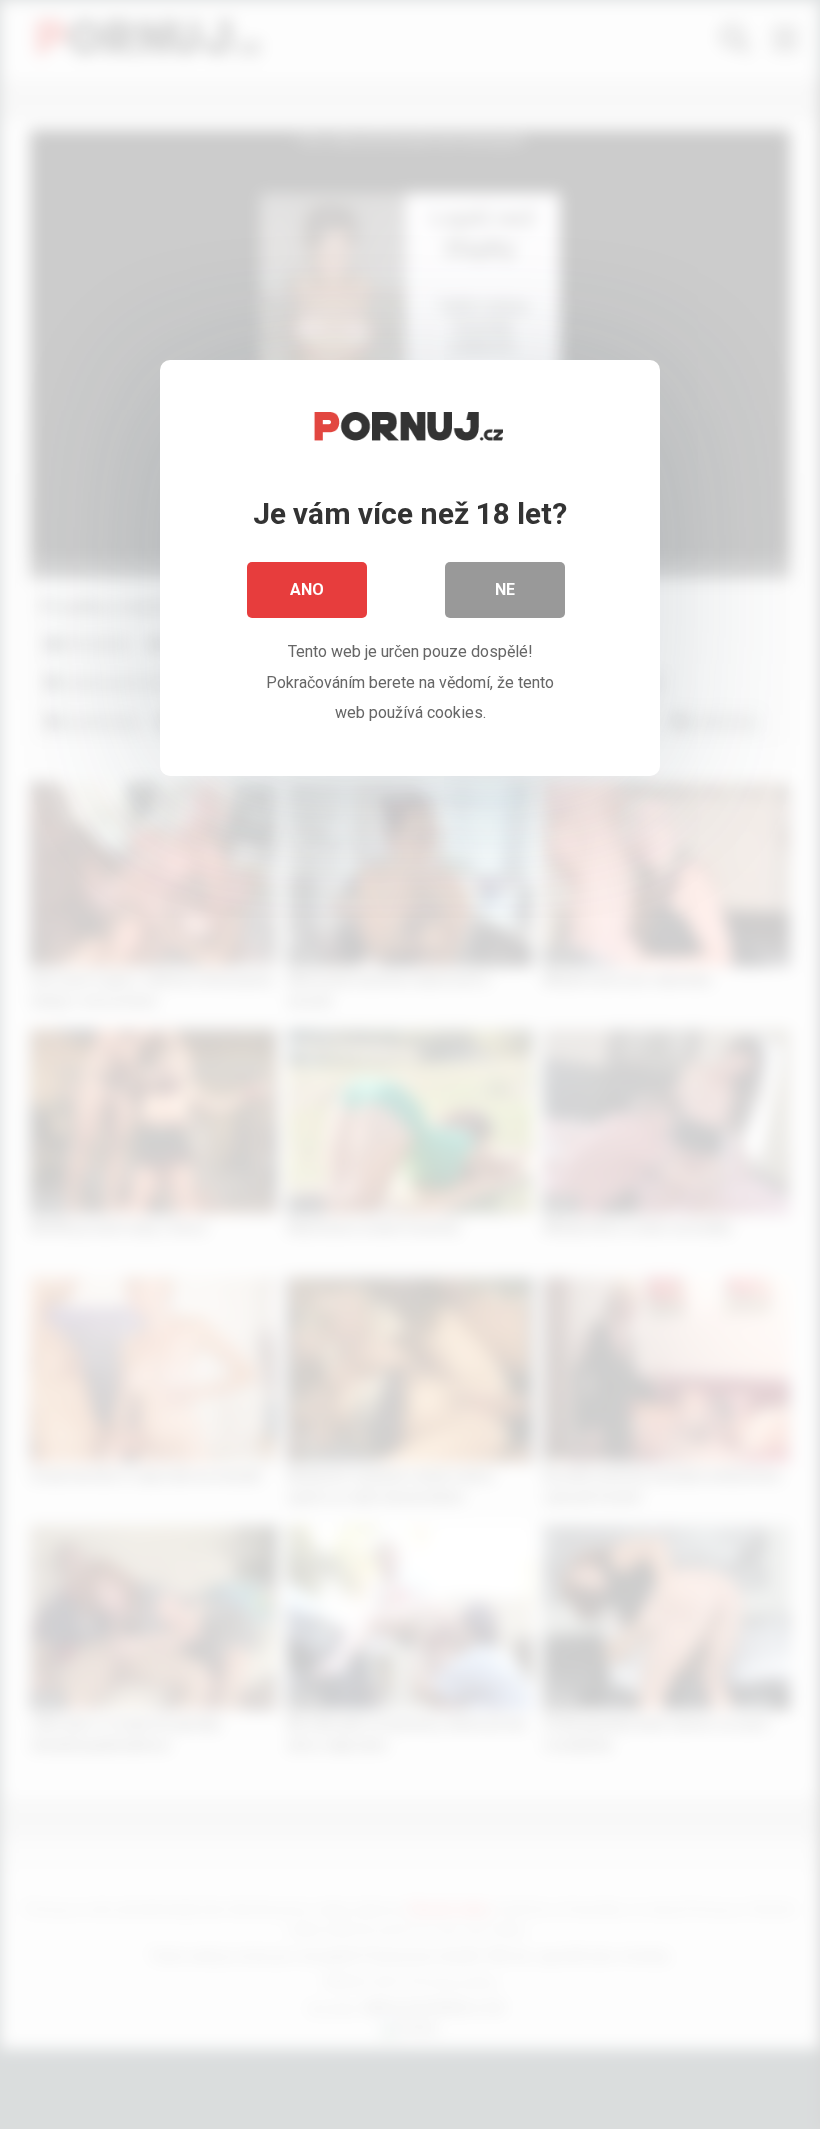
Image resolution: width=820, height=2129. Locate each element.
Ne (505, 589)
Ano (307, 589)
